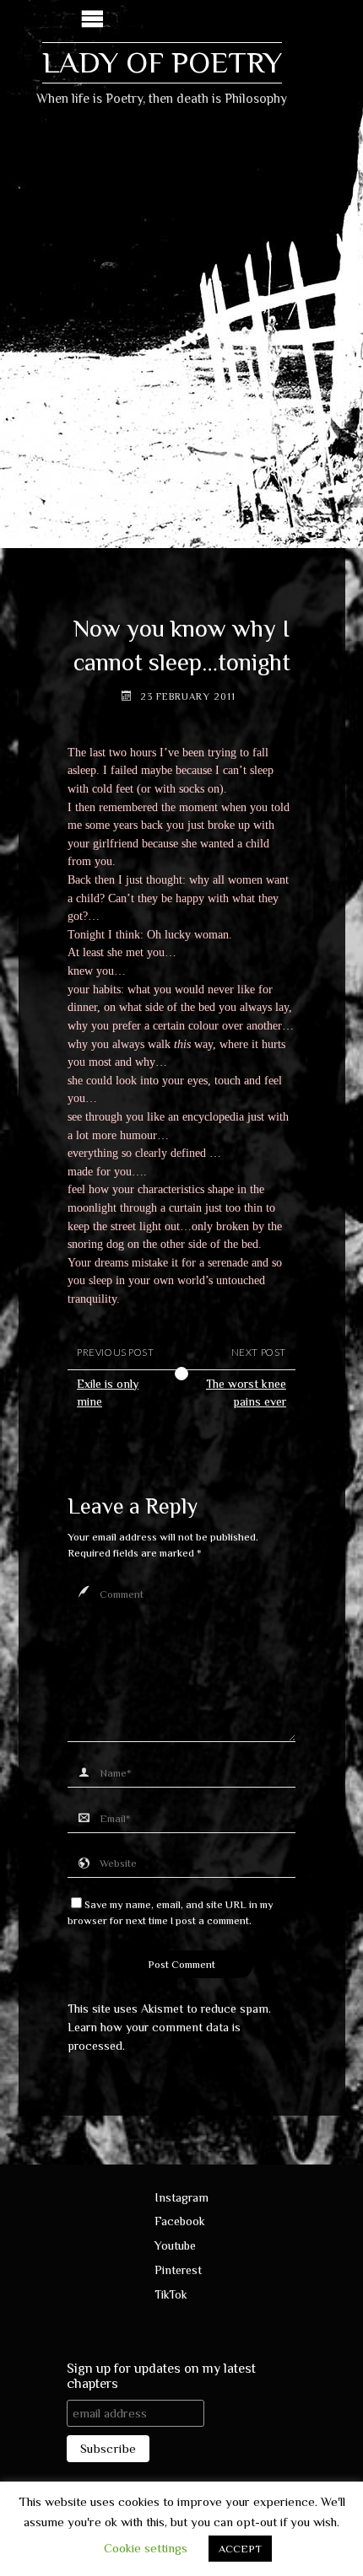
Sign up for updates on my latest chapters (161, 2376)
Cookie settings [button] (146, 2548)
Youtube (175, 2245)
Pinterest (178, 2270)
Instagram (181, 2197)
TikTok (171, 2294)
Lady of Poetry (162, 62)
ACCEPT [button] (240, 2549)
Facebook (180, 2221)
